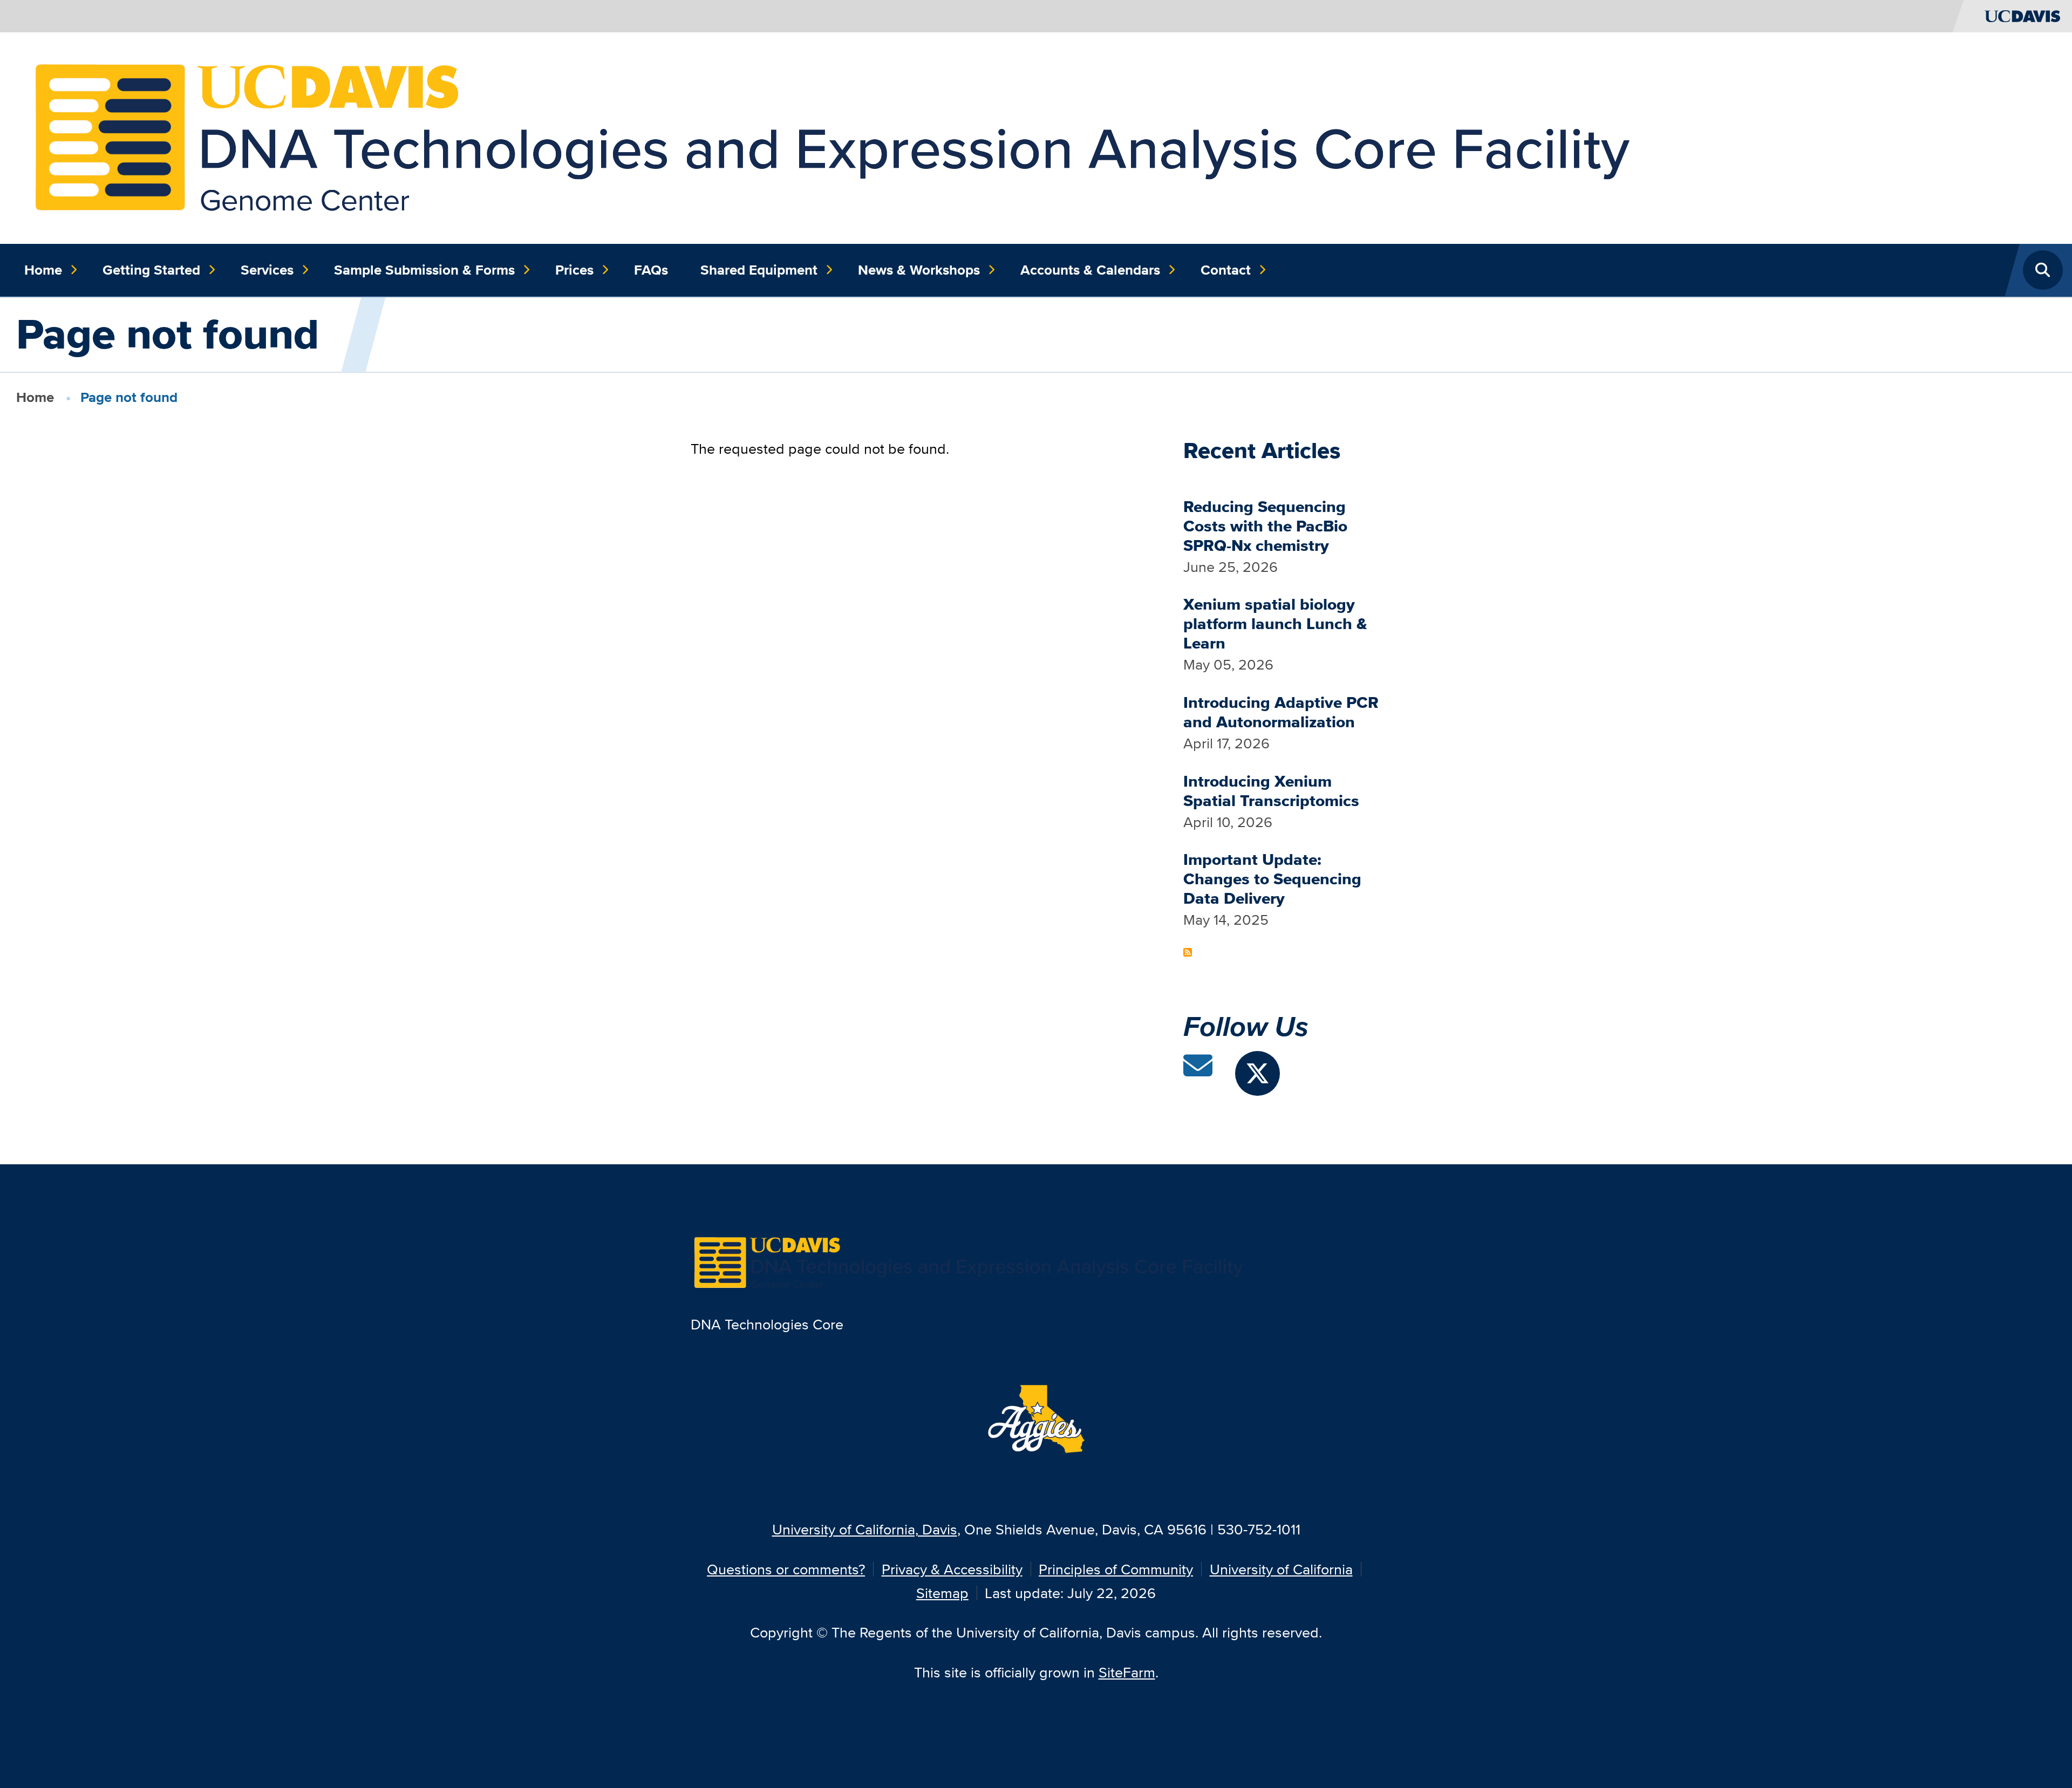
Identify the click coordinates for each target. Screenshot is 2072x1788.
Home (43, 270)
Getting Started (151, 270)
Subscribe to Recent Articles (1188, 952)
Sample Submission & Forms (424, 270)
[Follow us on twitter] (1257, 1073)
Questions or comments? (786, 1569)
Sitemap (942, 1593)
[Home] (1028, 137)
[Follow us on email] (1198, 1071)
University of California (1281, 1569)
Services (267, 270)
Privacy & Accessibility (952, 1569)
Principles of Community (1116, 1569)
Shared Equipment (759, 270)
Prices (574, 270)
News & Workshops (919, 270)
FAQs (651, 270)
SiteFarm (1127, 1672)
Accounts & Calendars (1090, 270)
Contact (1226, 270)
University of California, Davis (865, 1529)
